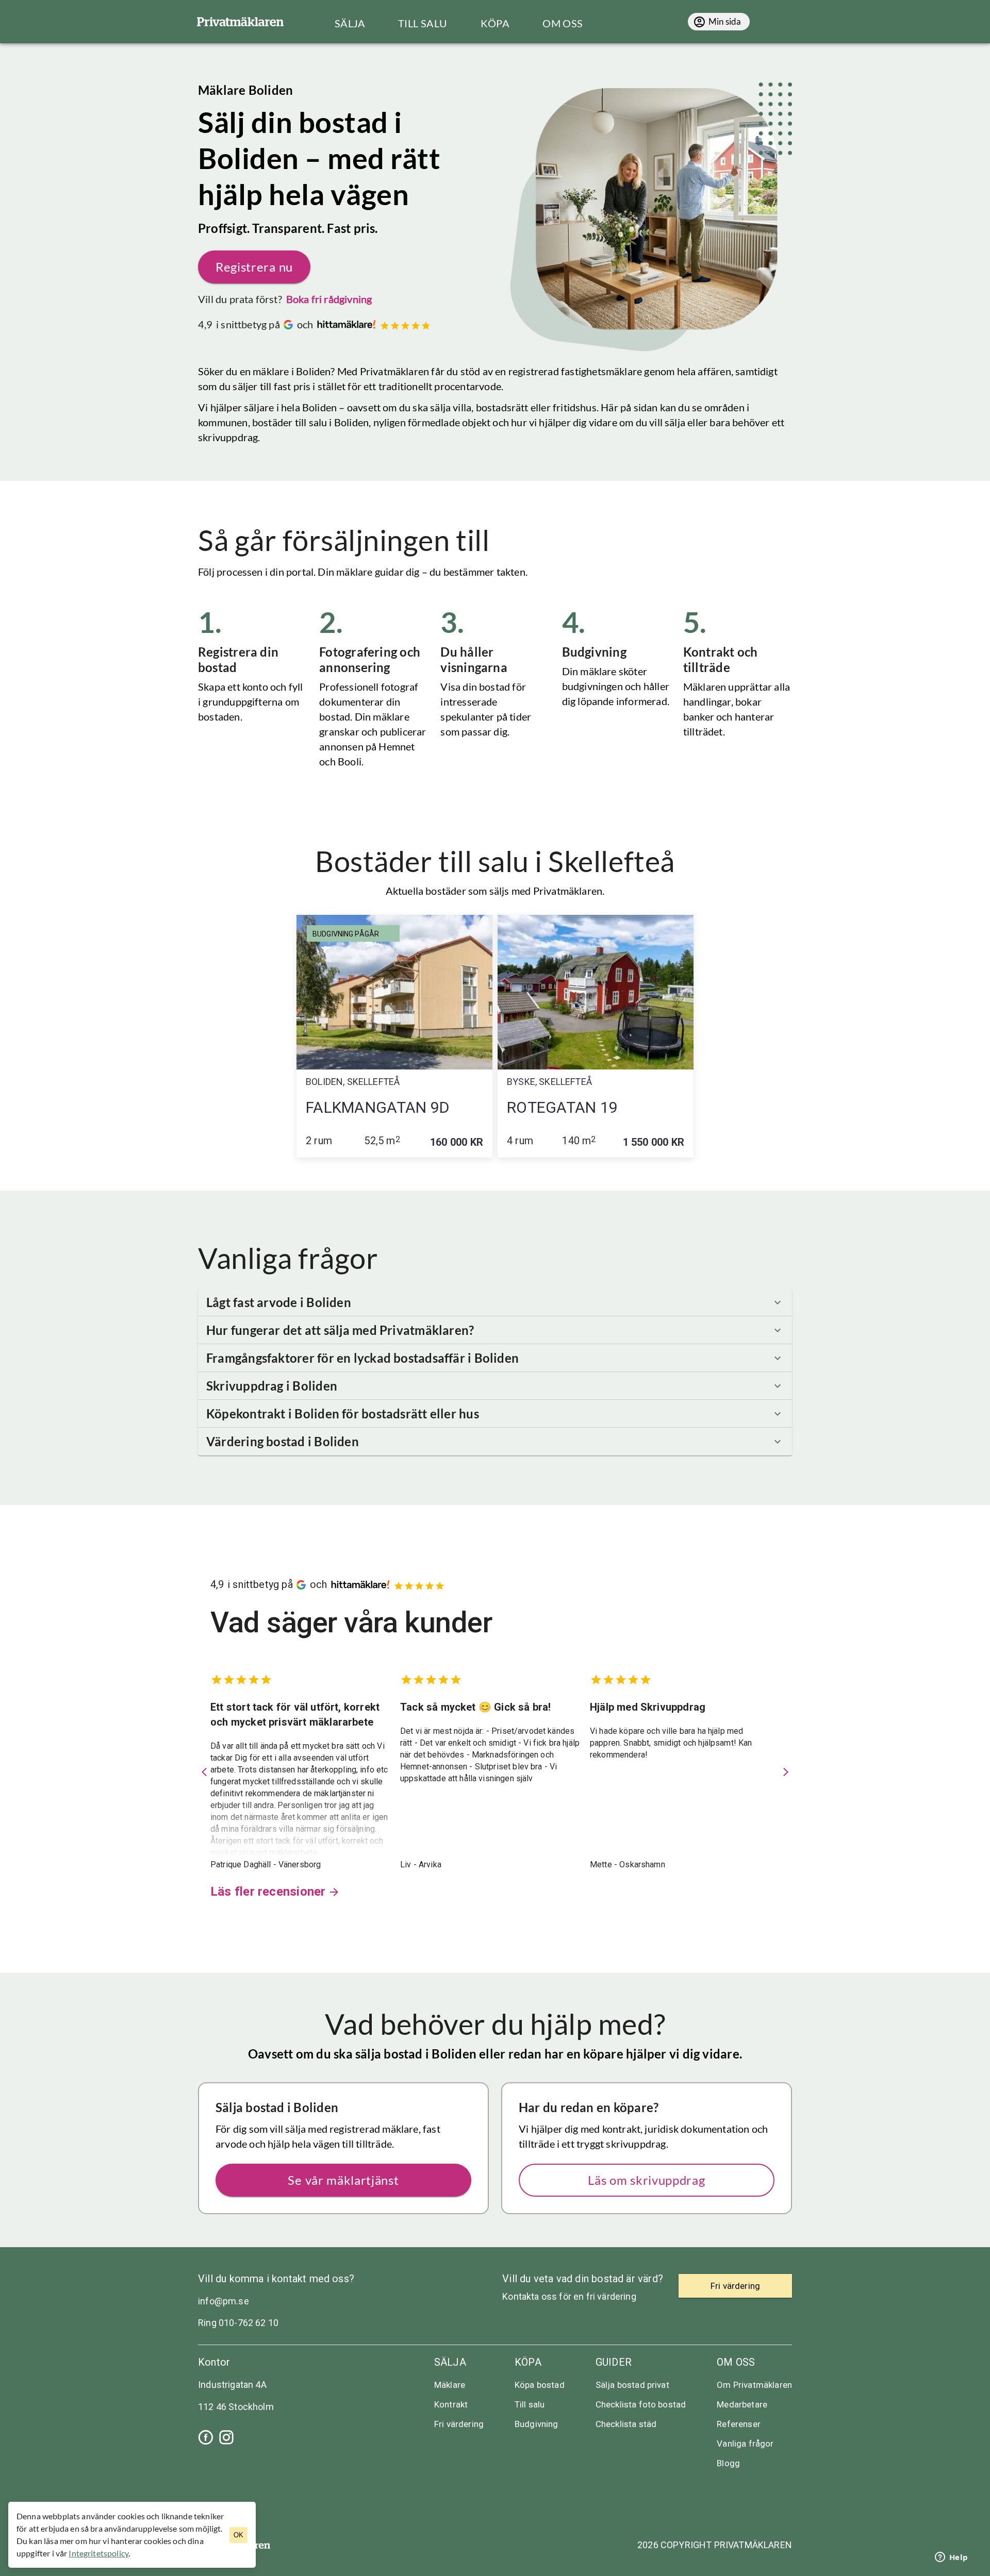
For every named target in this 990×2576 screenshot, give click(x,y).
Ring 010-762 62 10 (238, 2323)
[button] (495, 1302)
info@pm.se (224, 2301)
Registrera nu (254, 267)
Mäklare (450, 2385)
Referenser (739, 2424)
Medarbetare (742, 2404)
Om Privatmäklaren (754, 2385)
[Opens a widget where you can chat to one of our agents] (951, 2558)
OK (238, 2535)
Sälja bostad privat (632, 2385)
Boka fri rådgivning (329, 299)
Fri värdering (459, 2424)
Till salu (530, 2404)
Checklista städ (626, 2424)
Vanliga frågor (745, 2444)
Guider (614, 2362)
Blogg (728, 2463)
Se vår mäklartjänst (343, 2180)
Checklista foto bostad (641, 2404)
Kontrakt (451, 2404)
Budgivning (537, 2424)
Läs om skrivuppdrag (646, 2180)
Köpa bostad (540, 2385)
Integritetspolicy (98, 2553)
